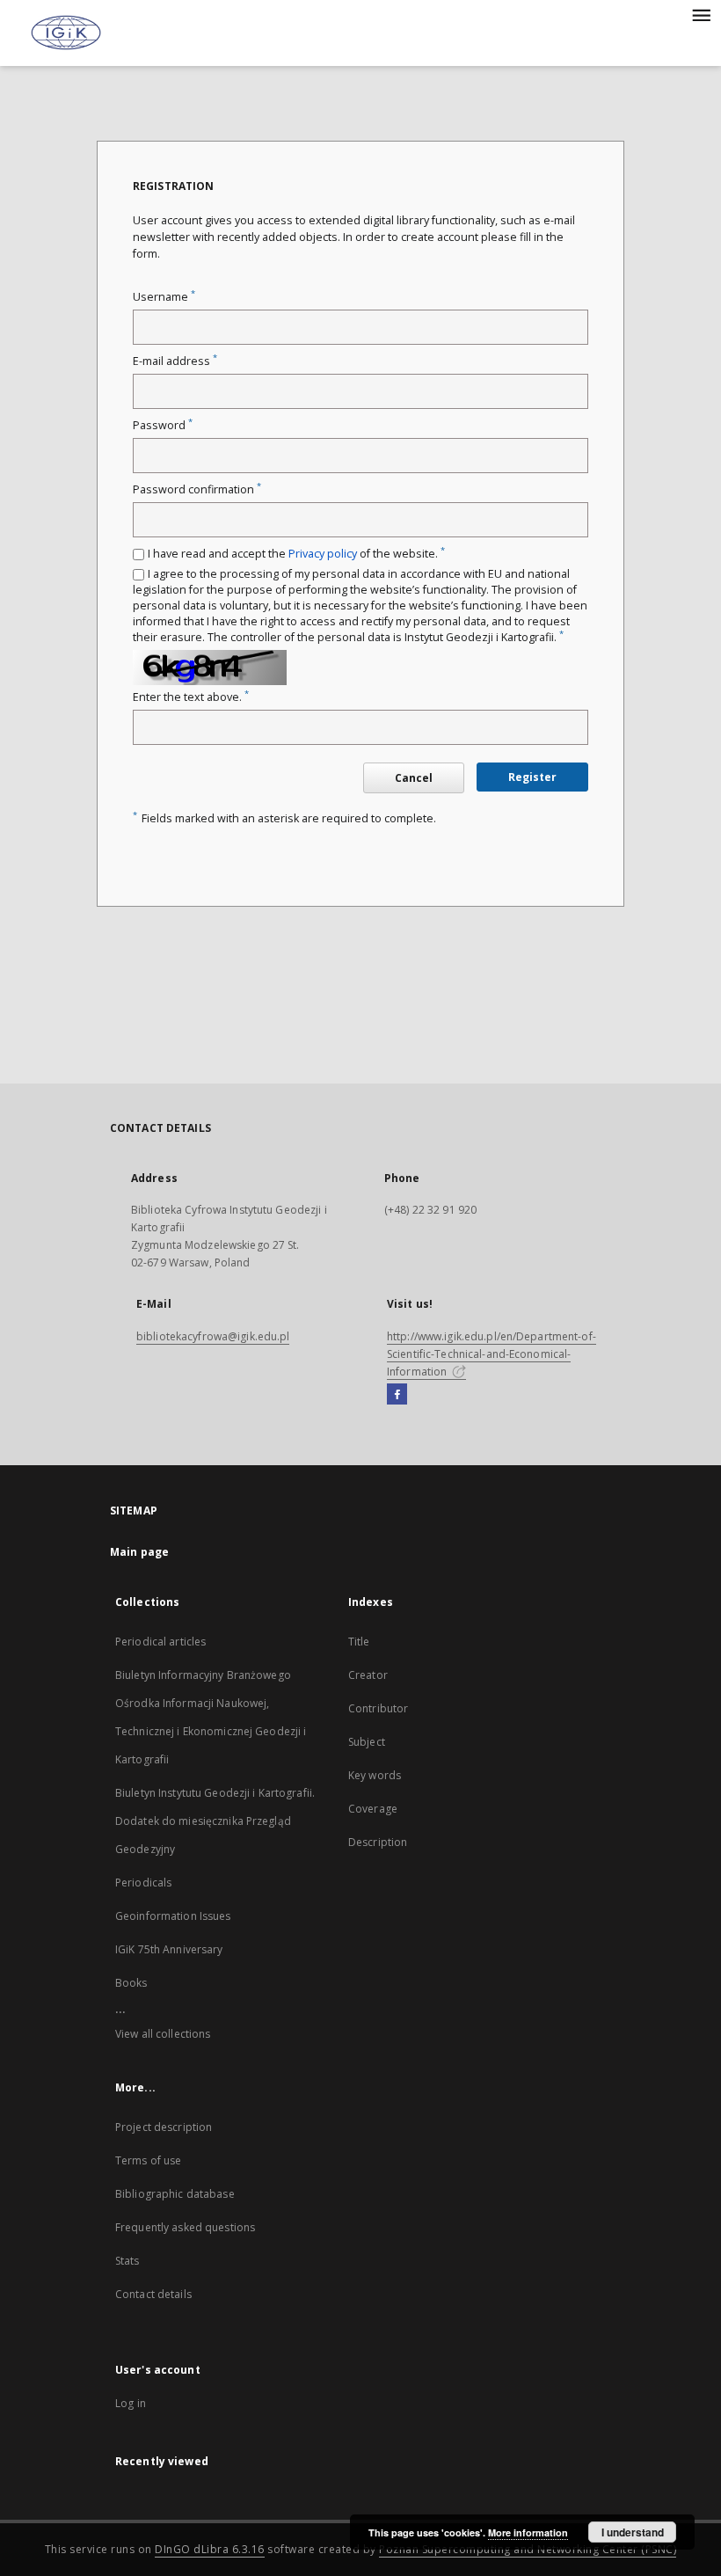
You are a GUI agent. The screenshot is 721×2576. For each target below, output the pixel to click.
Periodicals (143, 1883)
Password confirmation (197, 489)
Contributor (378, 1708)
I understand (633, 2532)
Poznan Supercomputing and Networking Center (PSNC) (528, 2549)
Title (359, 1642)
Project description (164, 2127)
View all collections (163, 2034)
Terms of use (148, 2160)
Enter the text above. (191, 697)
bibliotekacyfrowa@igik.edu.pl (213, 1336)
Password (163, 425)
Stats (127, 2261)
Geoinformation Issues (173, 1916)
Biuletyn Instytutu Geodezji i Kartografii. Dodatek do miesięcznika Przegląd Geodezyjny (215, 1821)
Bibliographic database (175, 2194)
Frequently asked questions (185, 2227)
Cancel (414, 778)
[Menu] (701, 14)
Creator (368, 1675)
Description (378, 1842)
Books (131, 1983)
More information (528, 2532)
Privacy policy (323, 554)
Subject (367, 1742)
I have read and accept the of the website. (296, 554)
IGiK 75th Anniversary (169, 1949)
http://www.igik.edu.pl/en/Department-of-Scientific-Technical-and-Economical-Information (492, 1354)
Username (164, 297)
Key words (375, 1775)
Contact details (153, 2294)
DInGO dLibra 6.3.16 (210, 2549)
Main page (139, 1552)
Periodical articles (160, 1642)
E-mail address (175, 361)
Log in (131, 2403)
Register (532, 777)
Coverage (373, 1809)
